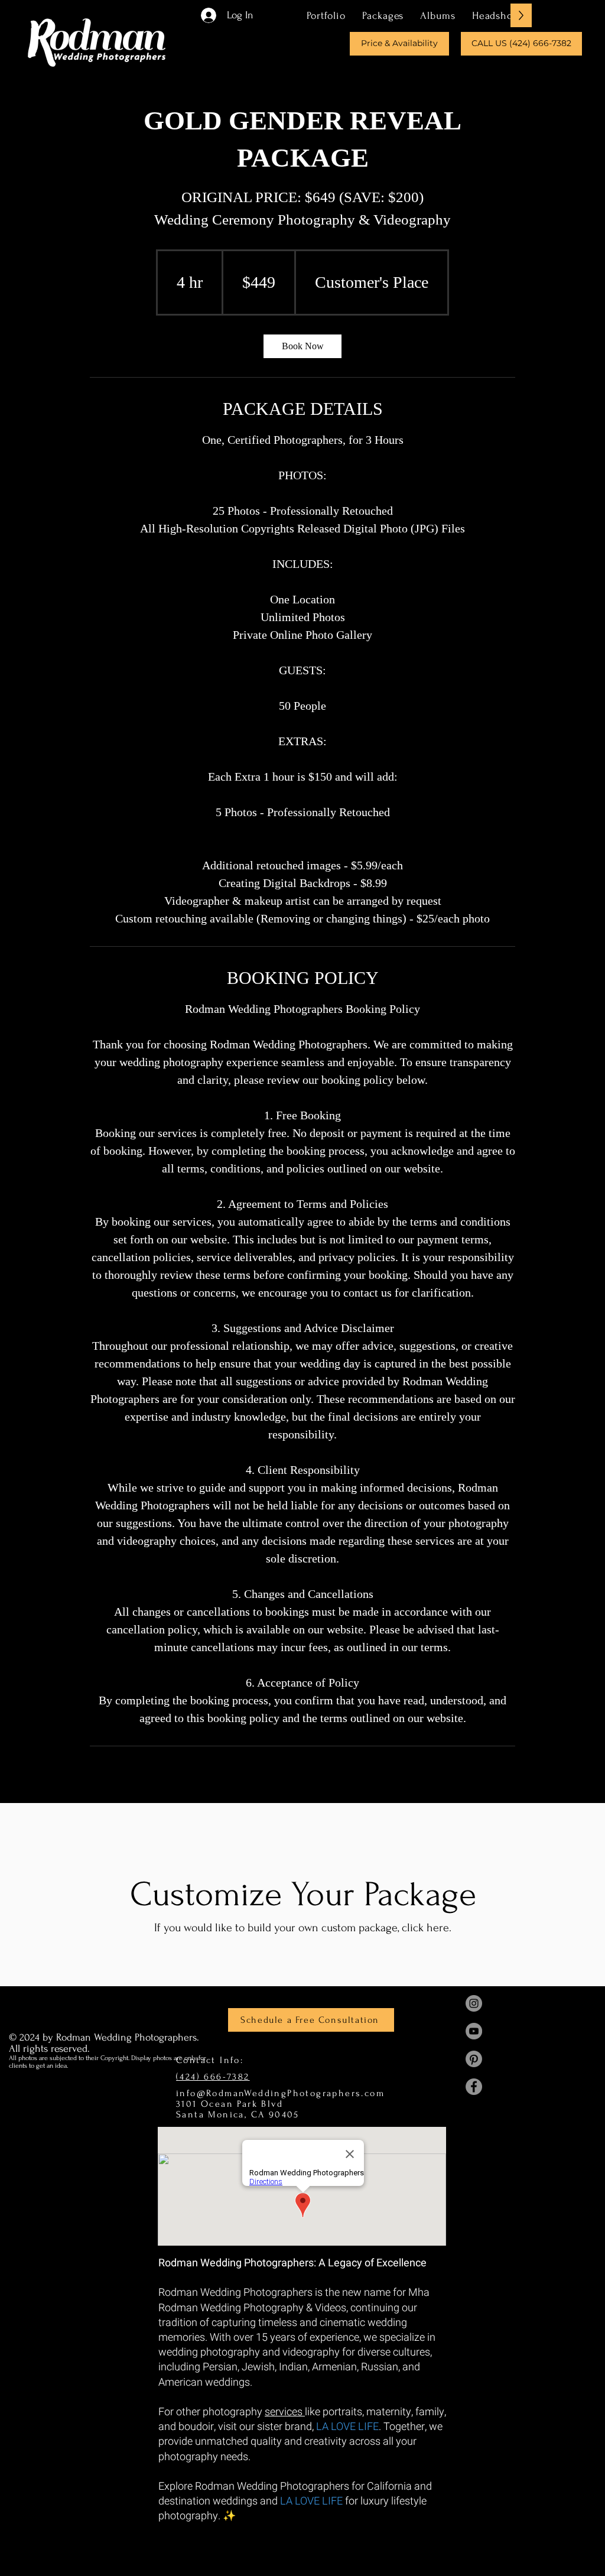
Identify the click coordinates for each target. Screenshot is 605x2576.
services (285, 2412)
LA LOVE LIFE (347, 2427)
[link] (302, 346)
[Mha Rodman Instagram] (474, 2003)
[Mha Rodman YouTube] (474, 2031)
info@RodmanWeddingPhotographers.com (280, 2093)
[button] (383, 15)
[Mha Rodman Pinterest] (474, 2059)
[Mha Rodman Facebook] (474, 2087)
